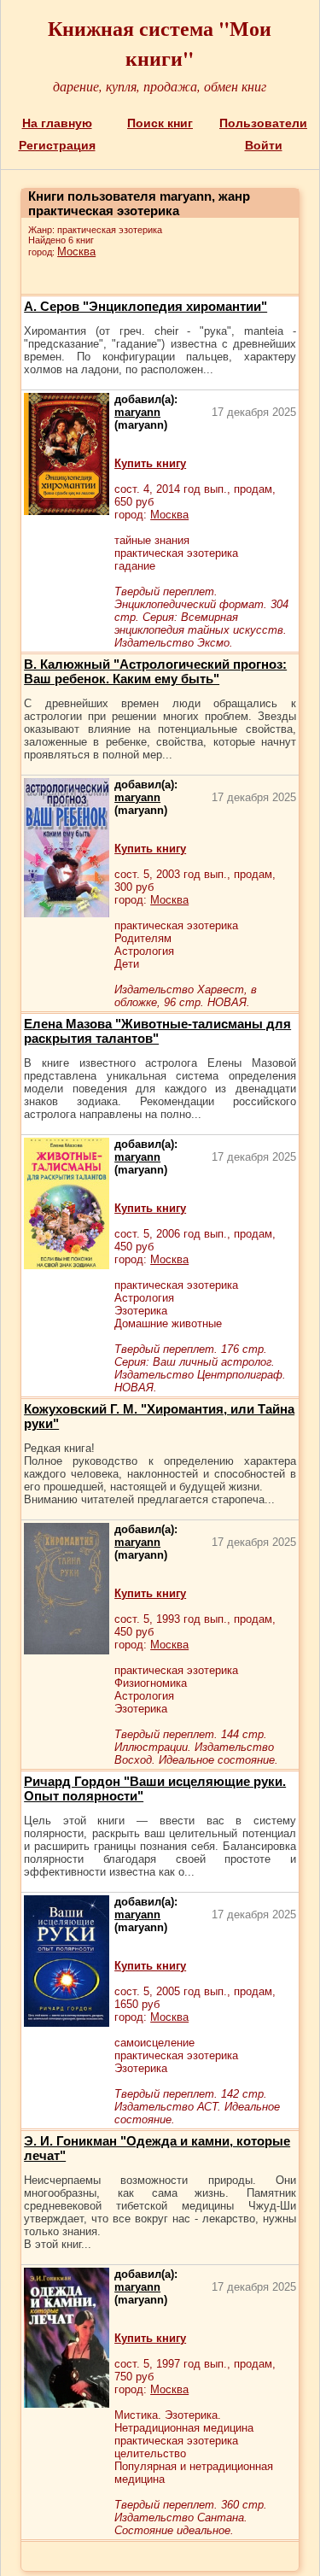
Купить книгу (150, 463)
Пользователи (263, 123)
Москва (76, 252)
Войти (264, 145)
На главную (57, 123)
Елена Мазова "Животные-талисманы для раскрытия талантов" (157, 1031)
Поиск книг (160, 123)
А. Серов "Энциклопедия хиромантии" (145, 306)
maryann (137, 412)
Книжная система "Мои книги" (160, 43)
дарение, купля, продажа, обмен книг (160, 86)
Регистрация (57, 145)
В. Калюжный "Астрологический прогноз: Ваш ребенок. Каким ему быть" (155, 671)
